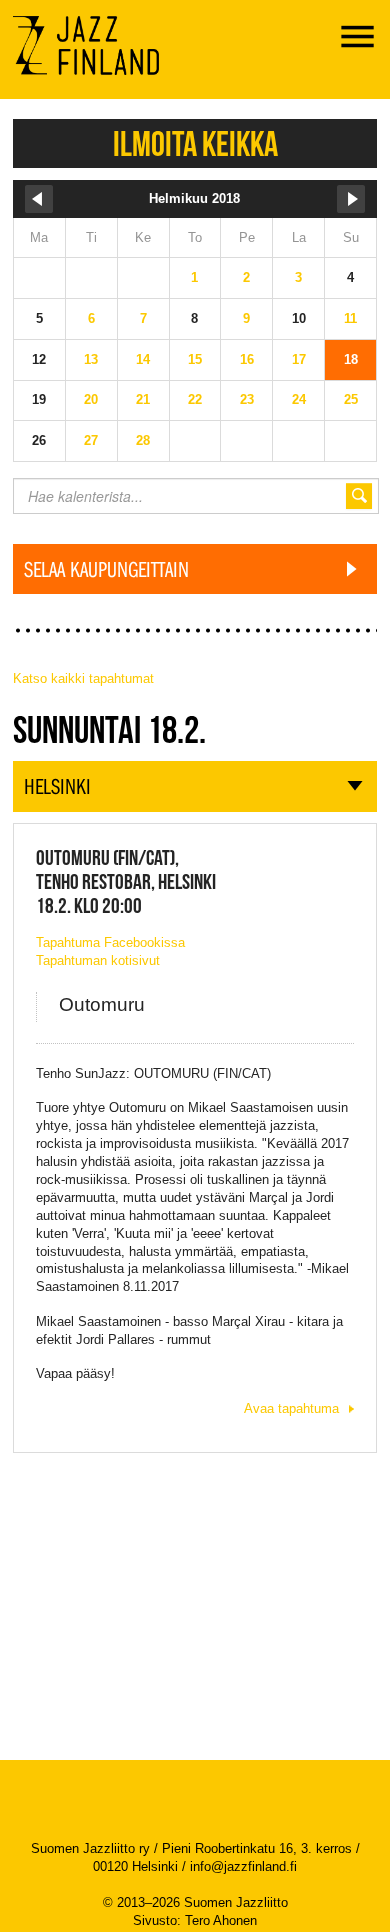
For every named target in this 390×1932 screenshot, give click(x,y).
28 (143, 440)
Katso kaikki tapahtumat (83, 678)
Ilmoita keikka (195, 143)
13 (91, 359)
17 (299, 359)
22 (195, 399)
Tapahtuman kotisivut (98, 960)
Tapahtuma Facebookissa (110, 942)
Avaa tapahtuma (291, 1408)
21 (143, 399)
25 (351, 399)
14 (143, 359)
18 (351, 359)
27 (91, 440)
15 (195, 359)
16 (247, 359)
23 (247, 399)
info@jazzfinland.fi (243, 1866)
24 (299, 399)
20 (91, 399)
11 (350, 318)
